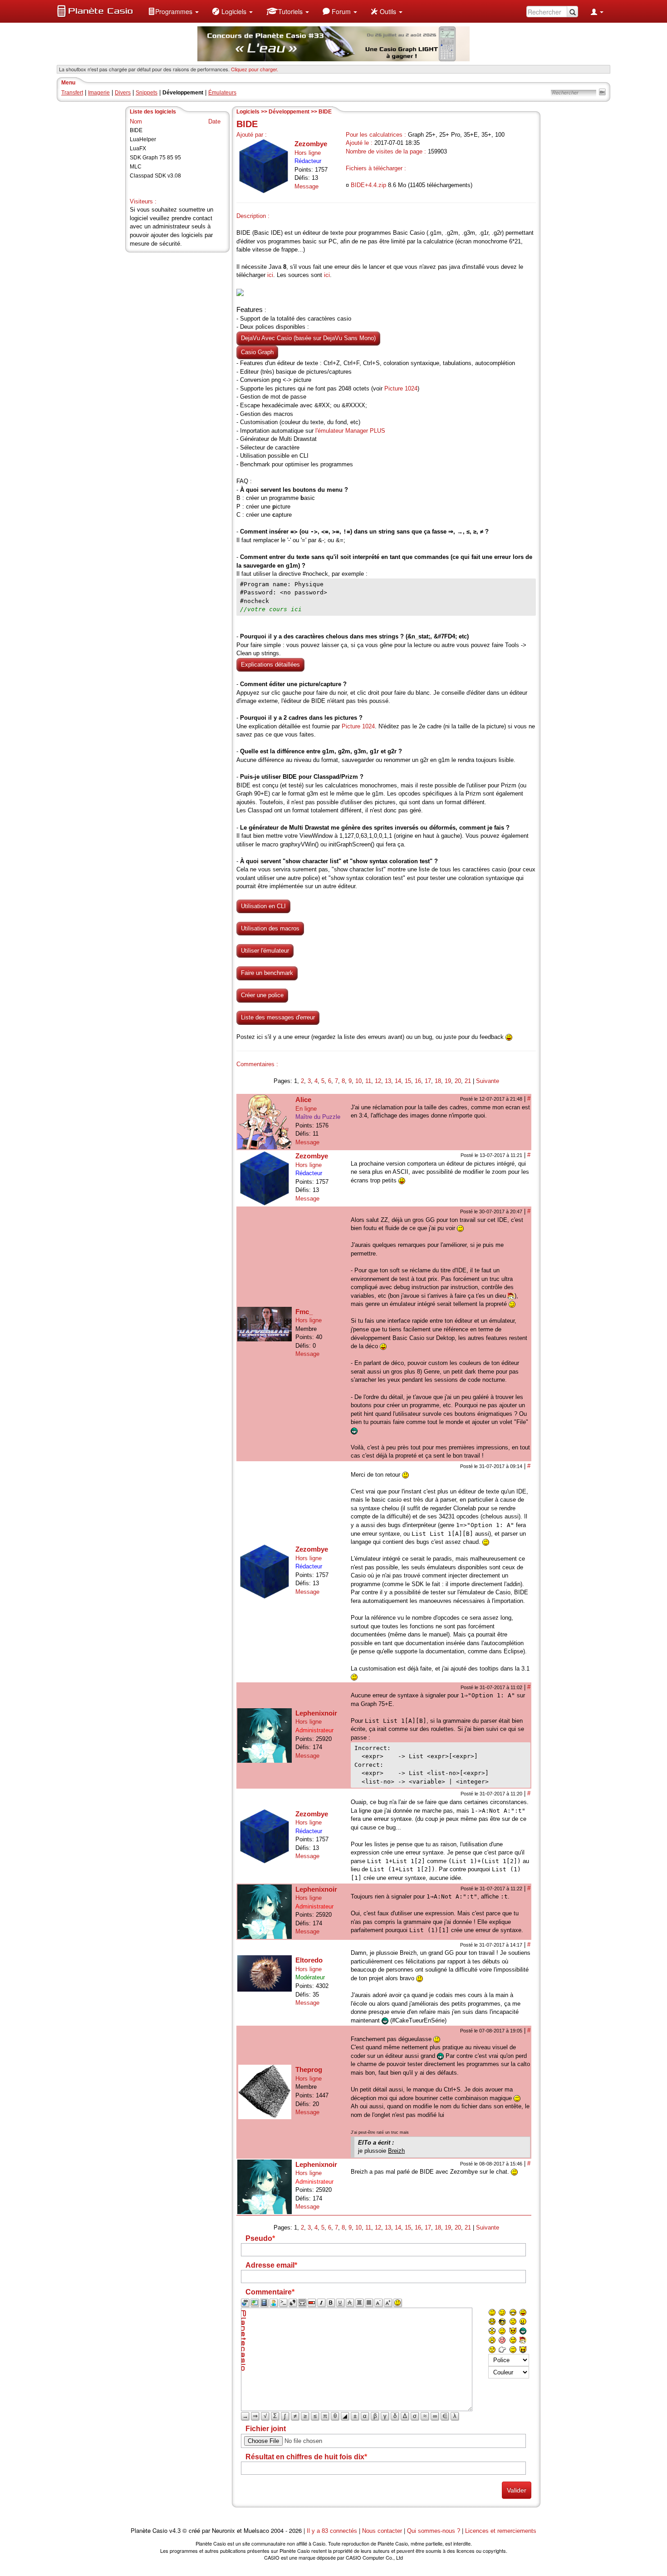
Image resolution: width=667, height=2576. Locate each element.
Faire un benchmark (267, 973)
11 (368, 1081)
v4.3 (175, 2531)
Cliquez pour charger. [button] (255, 69)
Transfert (72, 93)
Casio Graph (257, 352)
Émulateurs (222, 93)
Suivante (488, 1081)
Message (307, 186)
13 (388, 1081)
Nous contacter (382, 2531)
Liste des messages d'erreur (278, 1017)
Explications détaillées (270, 665)
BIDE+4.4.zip (368, 185)
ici (270, 275)
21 (468, 1081)
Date (214, 121)
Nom (136, 121)
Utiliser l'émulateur (265, 951)
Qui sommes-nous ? (434, 2531)
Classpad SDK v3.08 (155, 176)
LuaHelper (143, 139)
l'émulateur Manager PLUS (350, 431)
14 (398, 1081)
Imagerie (99, 93)
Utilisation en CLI (263, 906)
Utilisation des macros (270, 928)
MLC (136, 167)
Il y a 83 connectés (333, 2531)
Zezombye (311, 144)
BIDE (136, 130)
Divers (123, 93)
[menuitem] (173, 11)
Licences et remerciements (501, 2531)
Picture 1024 (401, 388)
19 (448, 1081)
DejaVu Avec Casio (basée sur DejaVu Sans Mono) (308, 338)
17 (428, 1081)
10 (358, 1081)
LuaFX (138, 148)
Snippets (147, 93)
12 (378, 1081)
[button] (173, 11)
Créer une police (262, 995)
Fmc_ (304, 1312)
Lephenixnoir (316, 1713)
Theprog (309, 2069)
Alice (303, 1100)
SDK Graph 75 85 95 (155, 158)
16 (418, 1081)
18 (438, 1081)
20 (458, 1081)
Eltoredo (309, 1960)
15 (408, 1081)
